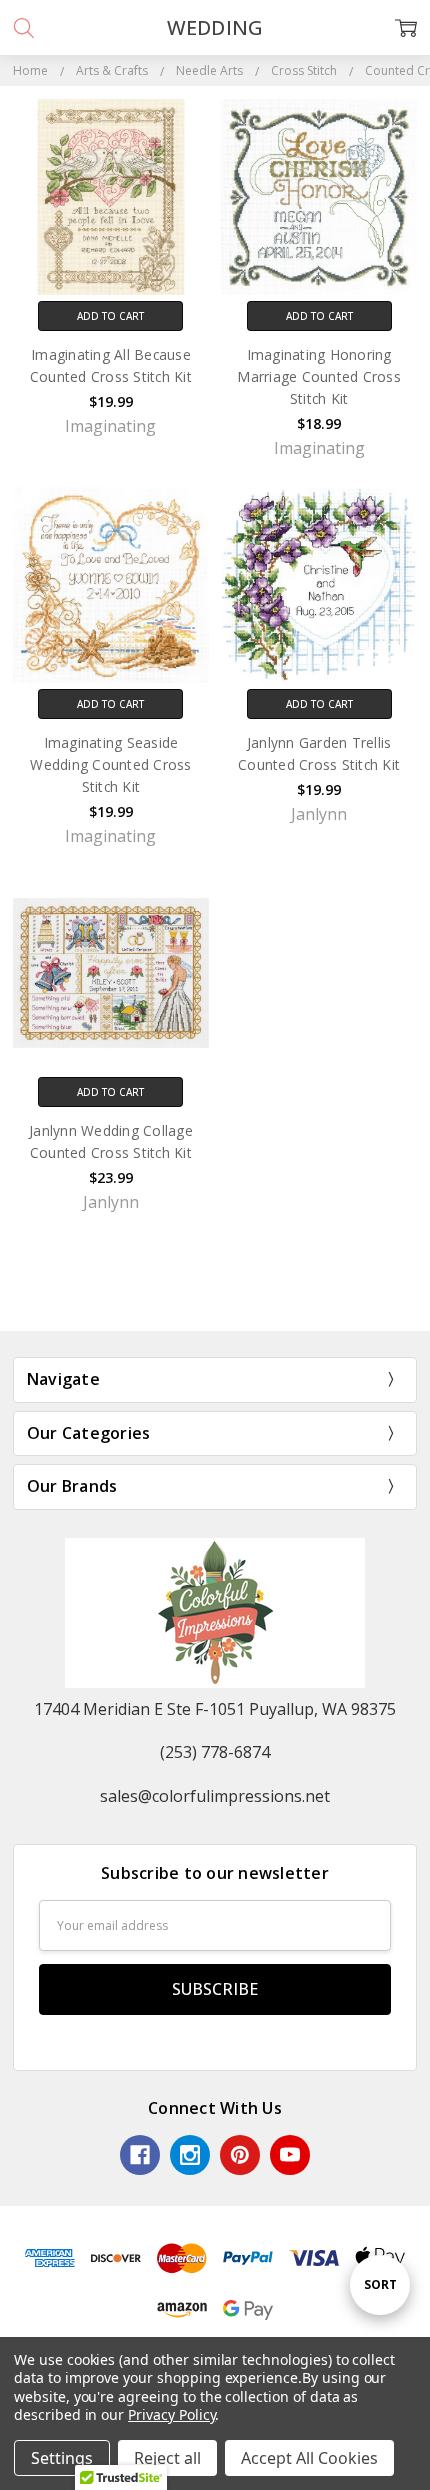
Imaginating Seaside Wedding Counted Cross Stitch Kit (110, 764)
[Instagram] (190, 2155)
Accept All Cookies (309, 2458)
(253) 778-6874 (215, 1752)
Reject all (167, 2458)
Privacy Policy (171, 2414)
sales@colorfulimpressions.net (215, 1796)
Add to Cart (110, 316)
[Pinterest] (240, 2155)
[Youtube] (290, 2155)
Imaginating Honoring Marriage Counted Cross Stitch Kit (319, 376)
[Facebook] (140, 2155)
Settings (62, 2458)
